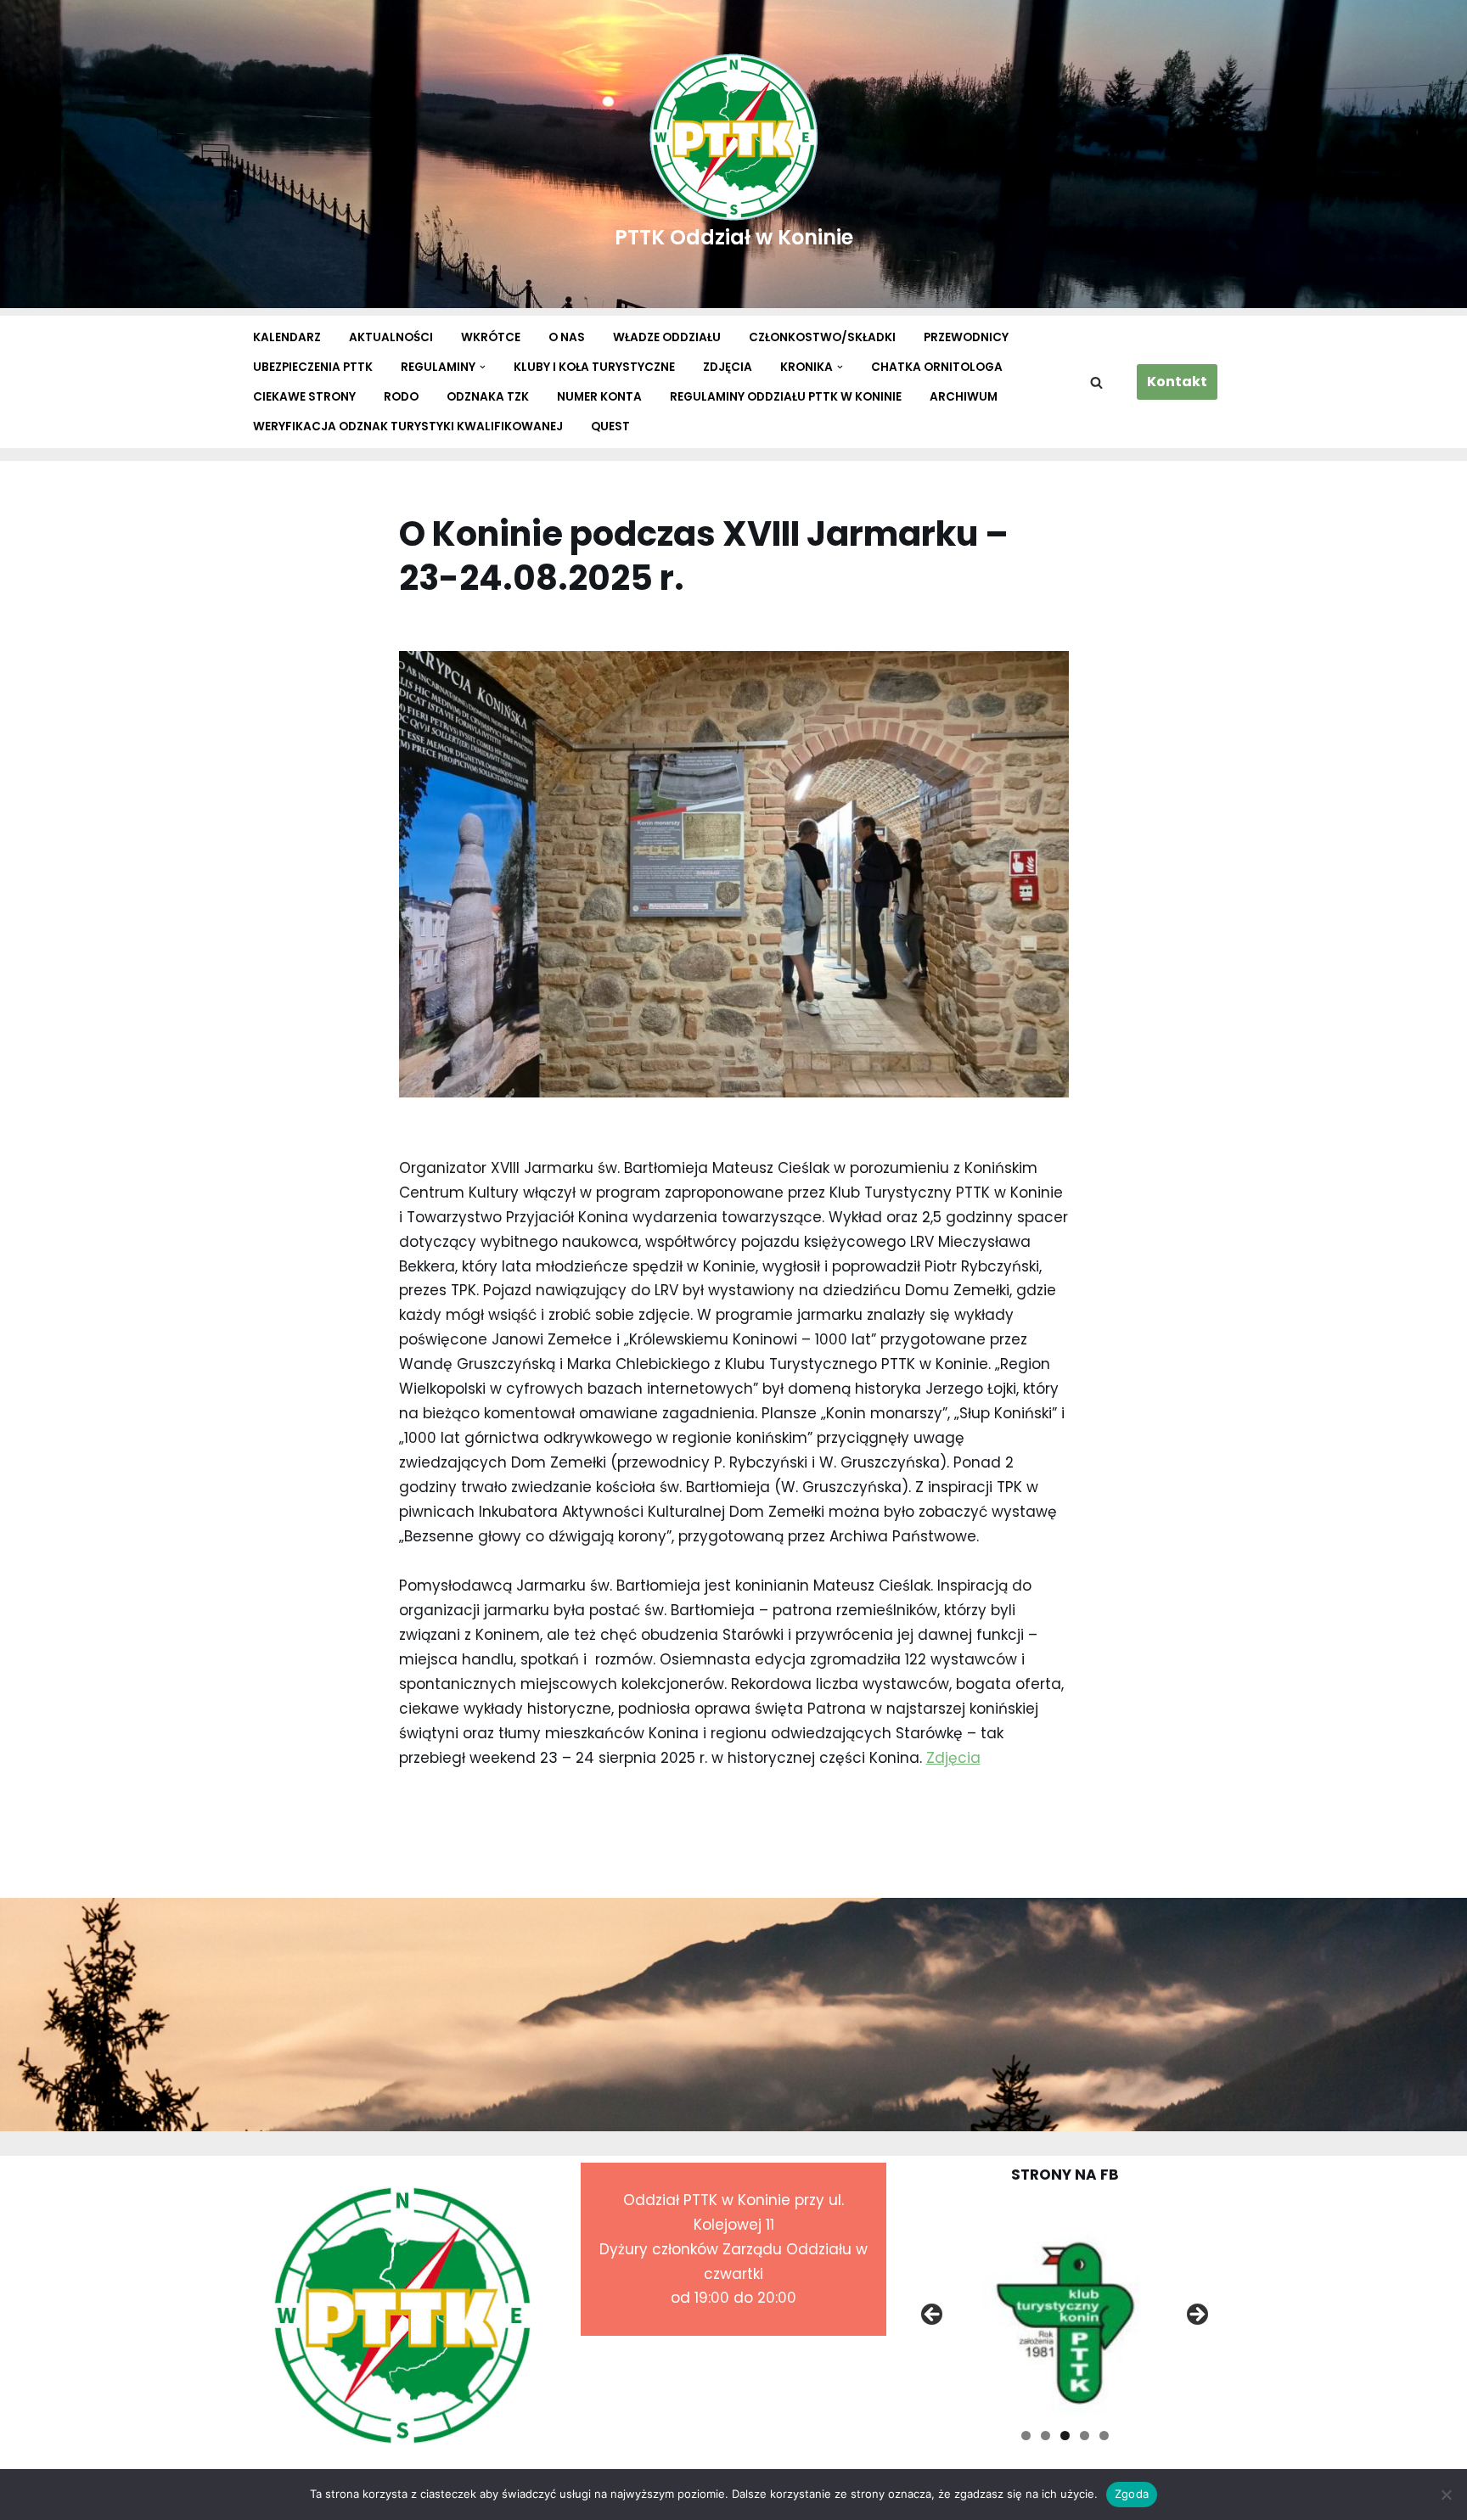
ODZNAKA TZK (488, 397)
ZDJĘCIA (728, 367)
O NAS (567, 337)
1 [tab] (1026, 2436)
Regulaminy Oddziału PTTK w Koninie (786, 397)
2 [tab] (1045, 2436)
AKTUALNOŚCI (391, 337)
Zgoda (1132, 2494)
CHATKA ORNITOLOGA (937, 367)
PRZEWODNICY (966, 337)
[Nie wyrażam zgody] (1446, 2495)
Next (1196, 2315)
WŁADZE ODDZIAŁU (667, 337)
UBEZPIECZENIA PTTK (313, 367)
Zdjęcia (953, 1758)
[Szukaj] (1096, 382)
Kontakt (1177, 382)
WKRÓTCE (491, 337)
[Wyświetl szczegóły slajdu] (1065, 2319)
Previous (933, 2315)
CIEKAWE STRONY (304, 397)
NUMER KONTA (599, 397)
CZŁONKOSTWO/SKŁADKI (822, 337)
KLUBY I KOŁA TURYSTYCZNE (594, 367)
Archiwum (964, 397)
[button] (483, 367)
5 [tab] (1104, 2436)
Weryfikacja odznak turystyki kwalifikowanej (408, 427)
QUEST (610, 427)
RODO (401, 397)
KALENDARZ (287, 337)
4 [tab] (1085, 2436)
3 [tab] (1065, 2436)
